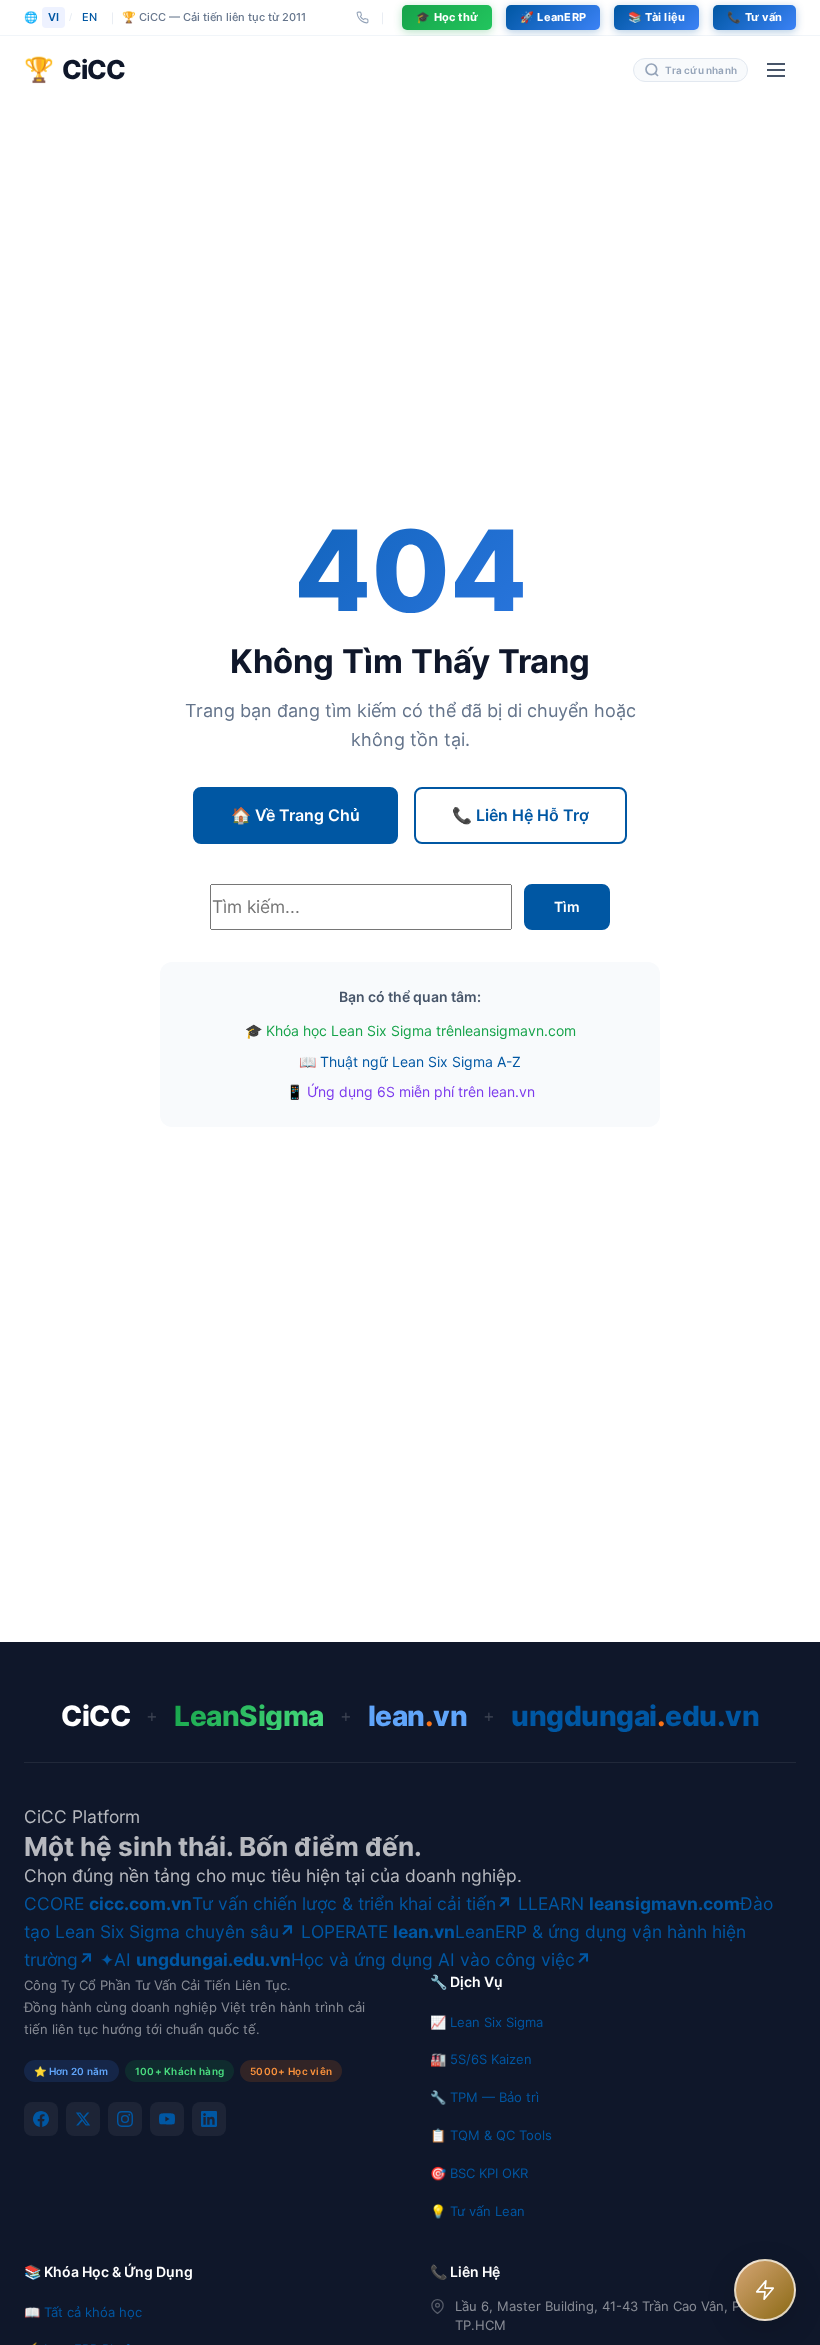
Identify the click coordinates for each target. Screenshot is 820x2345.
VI (53, 17)
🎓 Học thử (447, 17)
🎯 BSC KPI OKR (479, 2173)
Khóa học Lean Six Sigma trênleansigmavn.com (421, 1030)
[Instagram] (125, 2119)
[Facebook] (41, 2119)
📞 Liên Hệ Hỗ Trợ (520, 815)
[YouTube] (167, 2119)
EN (89, 17)
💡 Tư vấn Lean (477, 2211)
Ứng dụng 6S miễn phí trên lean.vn (421, 1091)
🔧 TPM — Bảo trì (484, 2097)
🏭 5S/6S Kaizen (481, 2059)
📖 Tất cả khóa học (83, 2312)
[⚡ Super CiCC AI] (765, 2290)
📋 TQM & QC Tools (491, 2135)
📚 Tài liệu (656, 17)
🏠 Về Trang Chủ (295, 815)
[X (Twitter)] (83, 2119)
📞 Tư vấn (754, 17)
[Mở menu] (776, 70)
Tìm (567, 906)
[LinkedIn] (209, 2119)
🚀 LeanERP (553, 17)
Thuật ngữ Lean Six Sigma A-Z (420, 1061)
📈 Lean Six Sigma (486, 2022)
